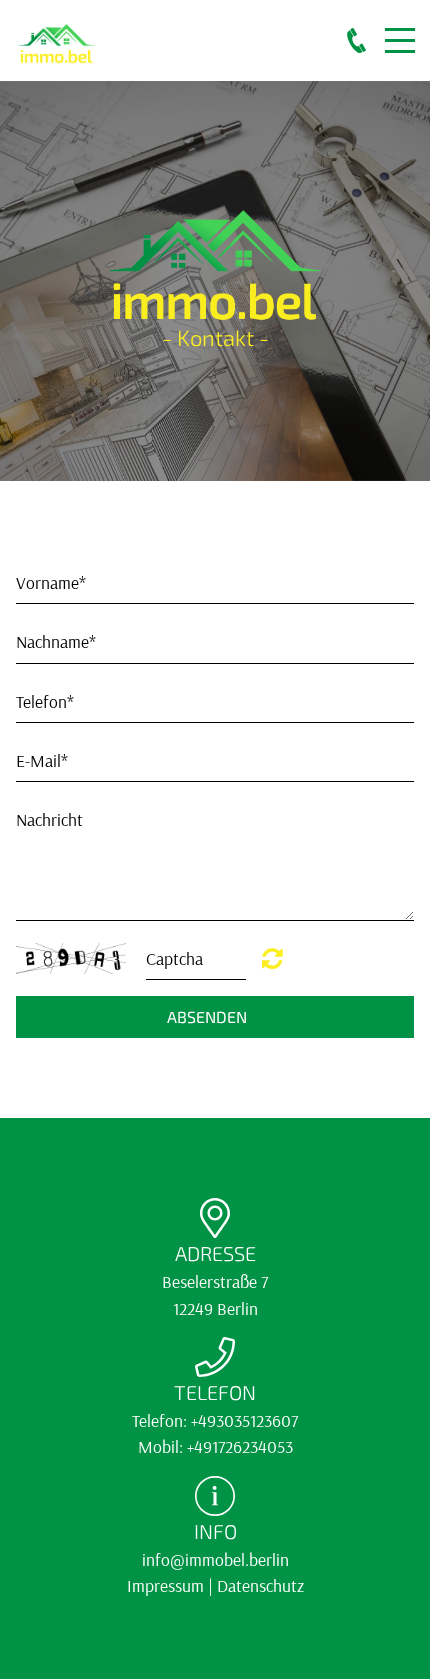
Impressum (165, 1585)
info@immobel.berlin (215, 1559)
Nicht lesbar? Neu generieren (272, 958)
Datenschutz (260, 1585)
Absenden (207, 1016)
